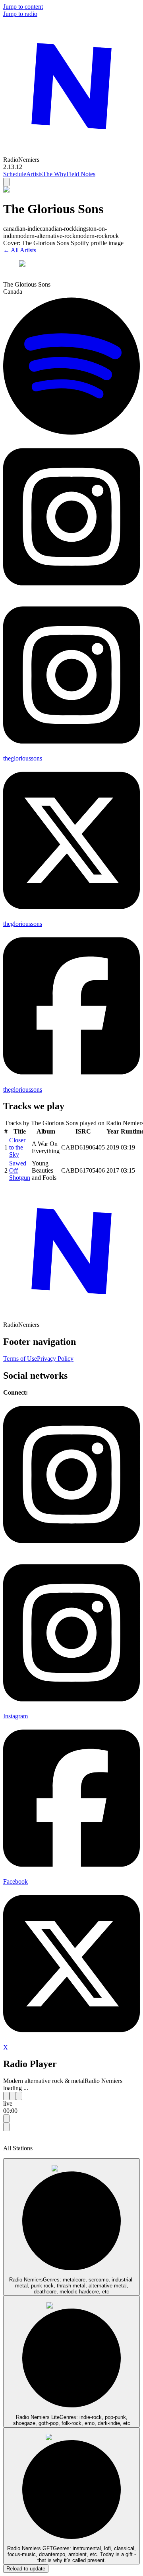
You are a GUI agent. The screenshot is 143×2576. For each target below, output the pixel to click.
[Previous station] (6, 2096)
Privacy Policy (55, 1359)
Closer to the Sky (17, 1147)
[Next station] (19, 2096)
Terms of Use (20, 1359)
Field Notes (81, 174)
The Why (54, 174)
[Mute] (6, 2127)
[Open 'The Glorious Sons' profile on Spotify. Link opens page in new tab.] (71, 435)
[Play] (13, 2096)
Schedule (15, 174)
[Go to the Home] (71, 152)
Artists (34, 174)
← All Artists (20, 250)
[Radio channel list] (6, 2119)
